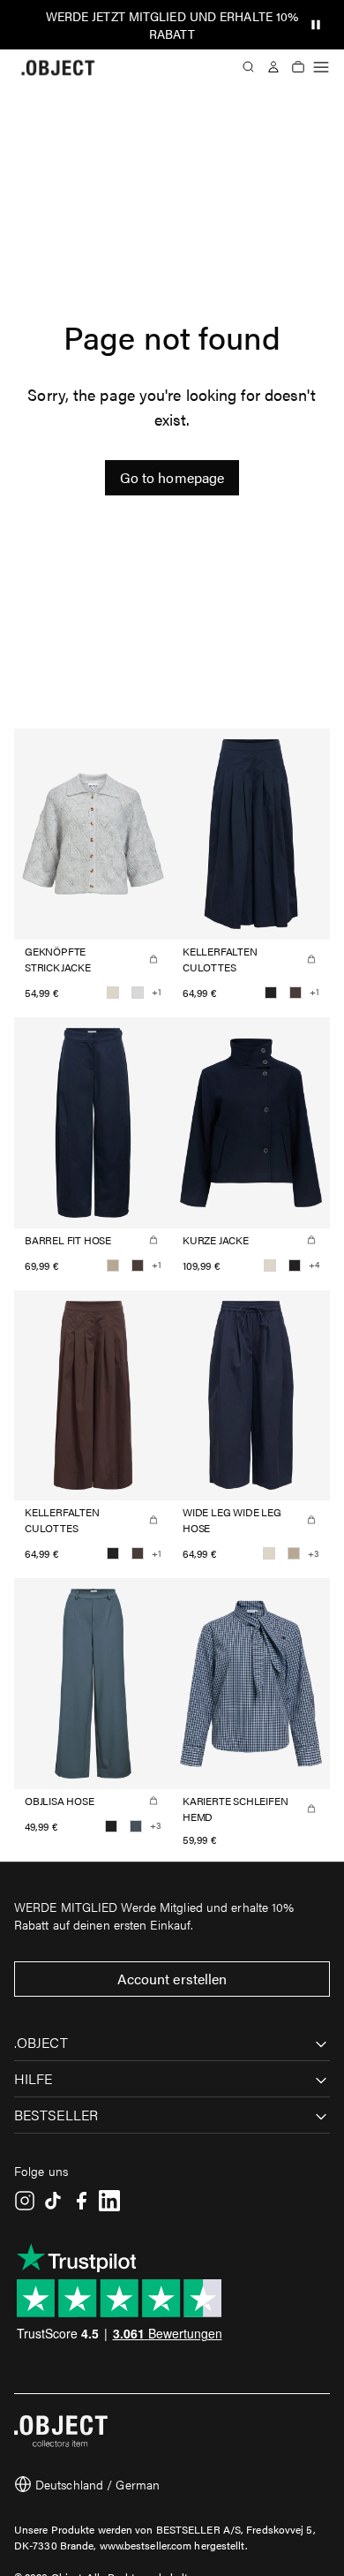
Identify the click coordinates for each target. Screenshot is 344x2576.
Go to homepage (172, 477)
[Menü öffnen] (321, 67)
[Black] (271, 993)
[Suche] (249, 67)
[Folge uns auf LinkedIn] (109, 2201)
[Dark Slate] (136, 1826)
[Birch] (113, 993)
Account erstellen (172, 1979)
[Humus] (113, 1265)
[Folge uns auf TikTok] (53, 2201)
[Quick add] (153, 959)
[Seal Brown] (295, 993)
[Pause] (316, 25)
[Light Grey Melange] (138, 993)
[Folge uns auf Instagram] (25, 2201)
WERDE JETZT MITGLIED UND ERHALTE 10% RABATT (172, 25)
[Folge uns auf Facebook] (81, 2201)
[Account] (273, 67)
